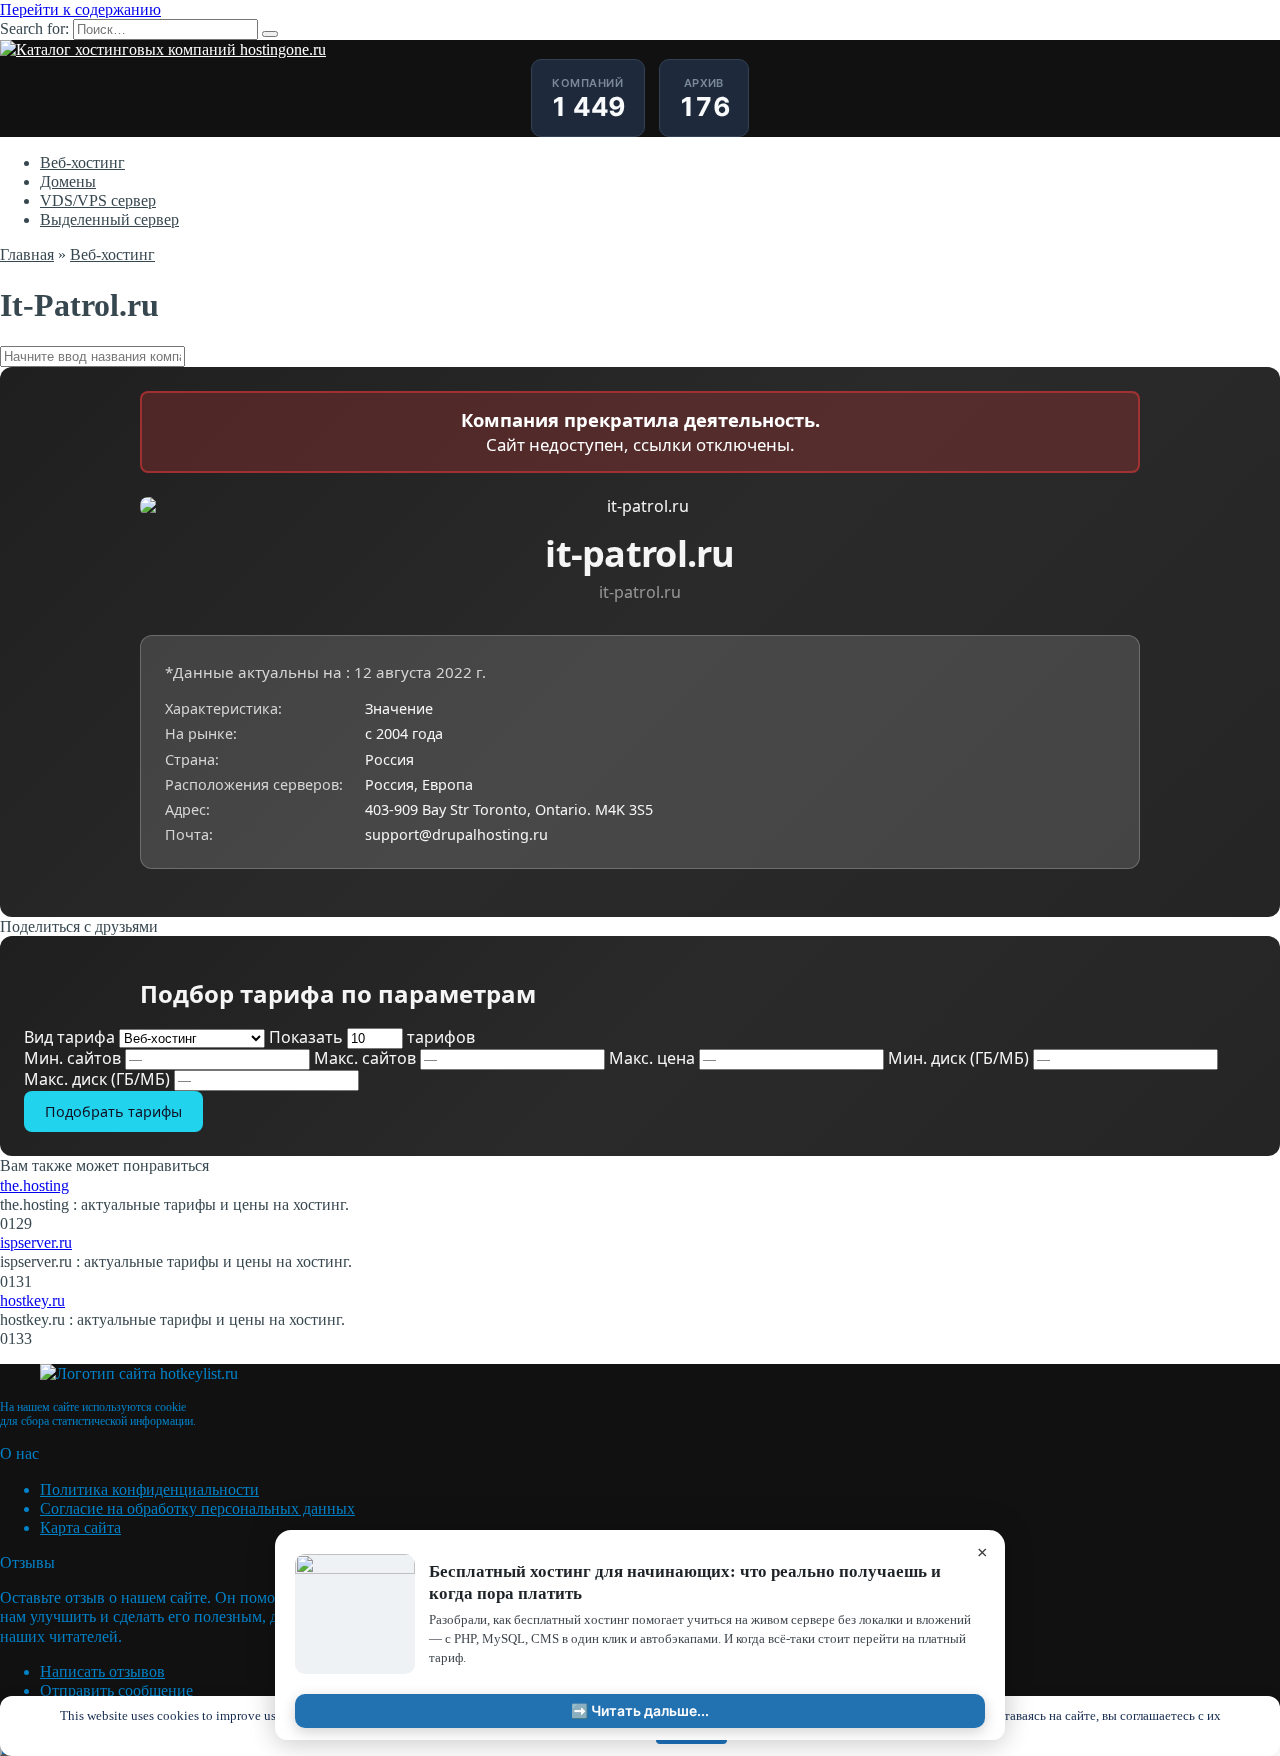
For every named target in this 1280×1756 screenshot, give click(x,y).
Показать (372, 1037)
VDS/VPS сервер (98, 200)
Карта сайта (80, 1527)
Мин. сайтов (74, 1058)
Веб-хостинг (82, 162)
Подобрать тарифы (113, 1111)
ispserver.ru (36, 1242)
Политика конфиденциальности (149, 1489)
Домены (68, 181)
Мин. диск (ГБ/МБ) (960, 1058)
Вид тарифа (71, 1037)
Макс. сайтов (367, 1058)
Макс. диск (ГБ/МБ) (99, 1079)
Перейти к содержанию (80, 9)
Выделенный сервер (109, 219)
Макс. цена (654, 1058)
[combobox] (640, 356)
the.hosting (34, 1185)
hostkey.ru (32, 1300)
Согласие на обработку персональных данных (197, 1508)
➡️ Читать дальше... (640, 1710)
